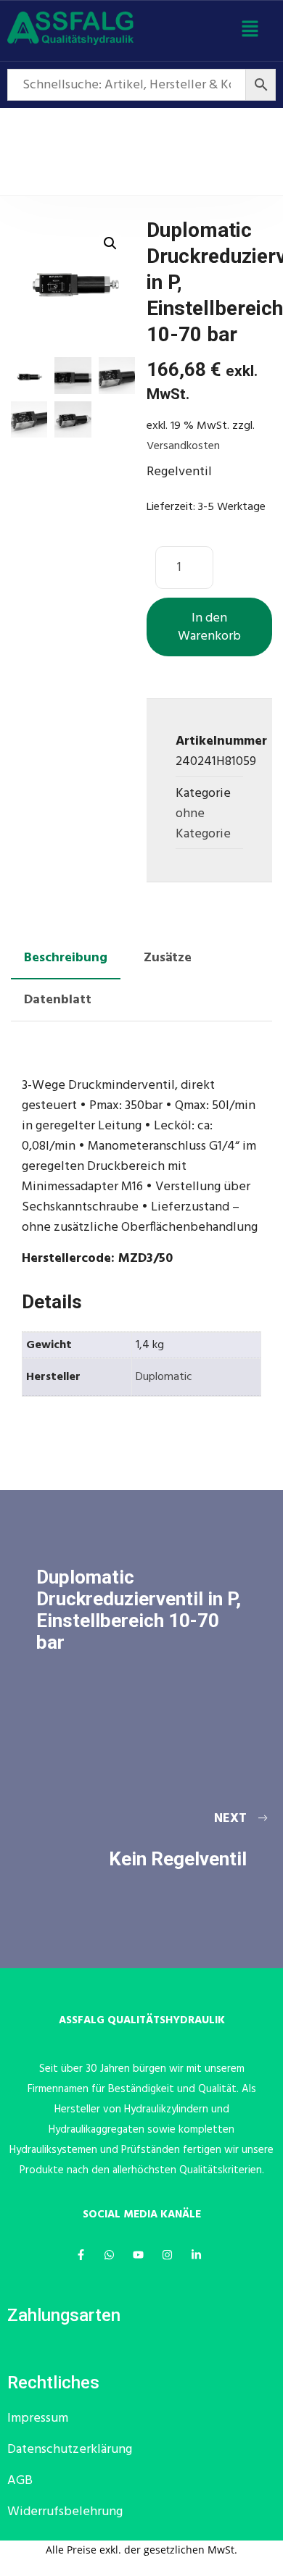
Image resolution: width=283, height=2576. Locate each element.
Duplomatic (164, 1377)
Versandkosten (183, 446)
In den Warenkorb (209, 627)
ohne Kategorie (203, 824)
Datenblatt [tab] (58, 1000)
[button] (250, 31)
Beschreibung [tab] (66, 958)
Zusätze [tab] (168, 958)
